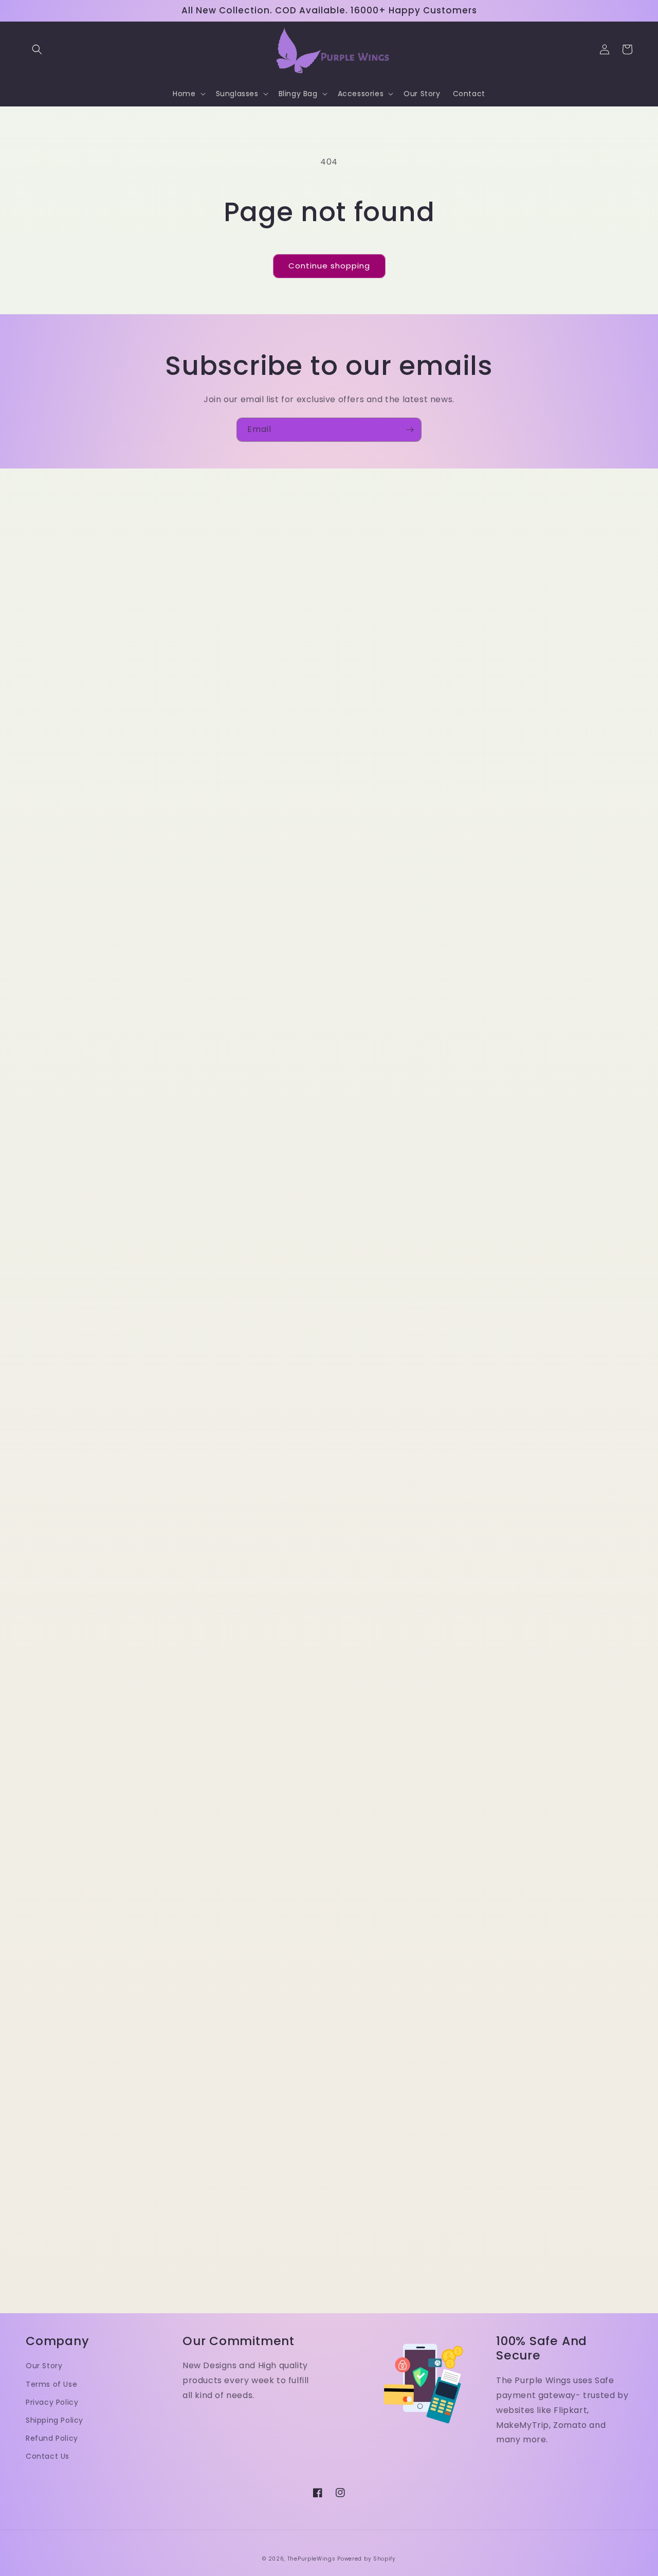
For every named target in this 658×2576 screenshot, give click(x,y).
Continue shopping (329, 266)
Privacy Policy (52, 2402)
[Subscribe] (410, 430)
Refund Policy (52, 2438)
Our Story (44, 2366)
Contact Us (48, 2456)
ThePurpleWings (312, 2559)
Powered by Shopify (367, 2559)
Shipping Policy (54, 2420)
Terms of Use (51, 2384)
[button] (37, 49)
